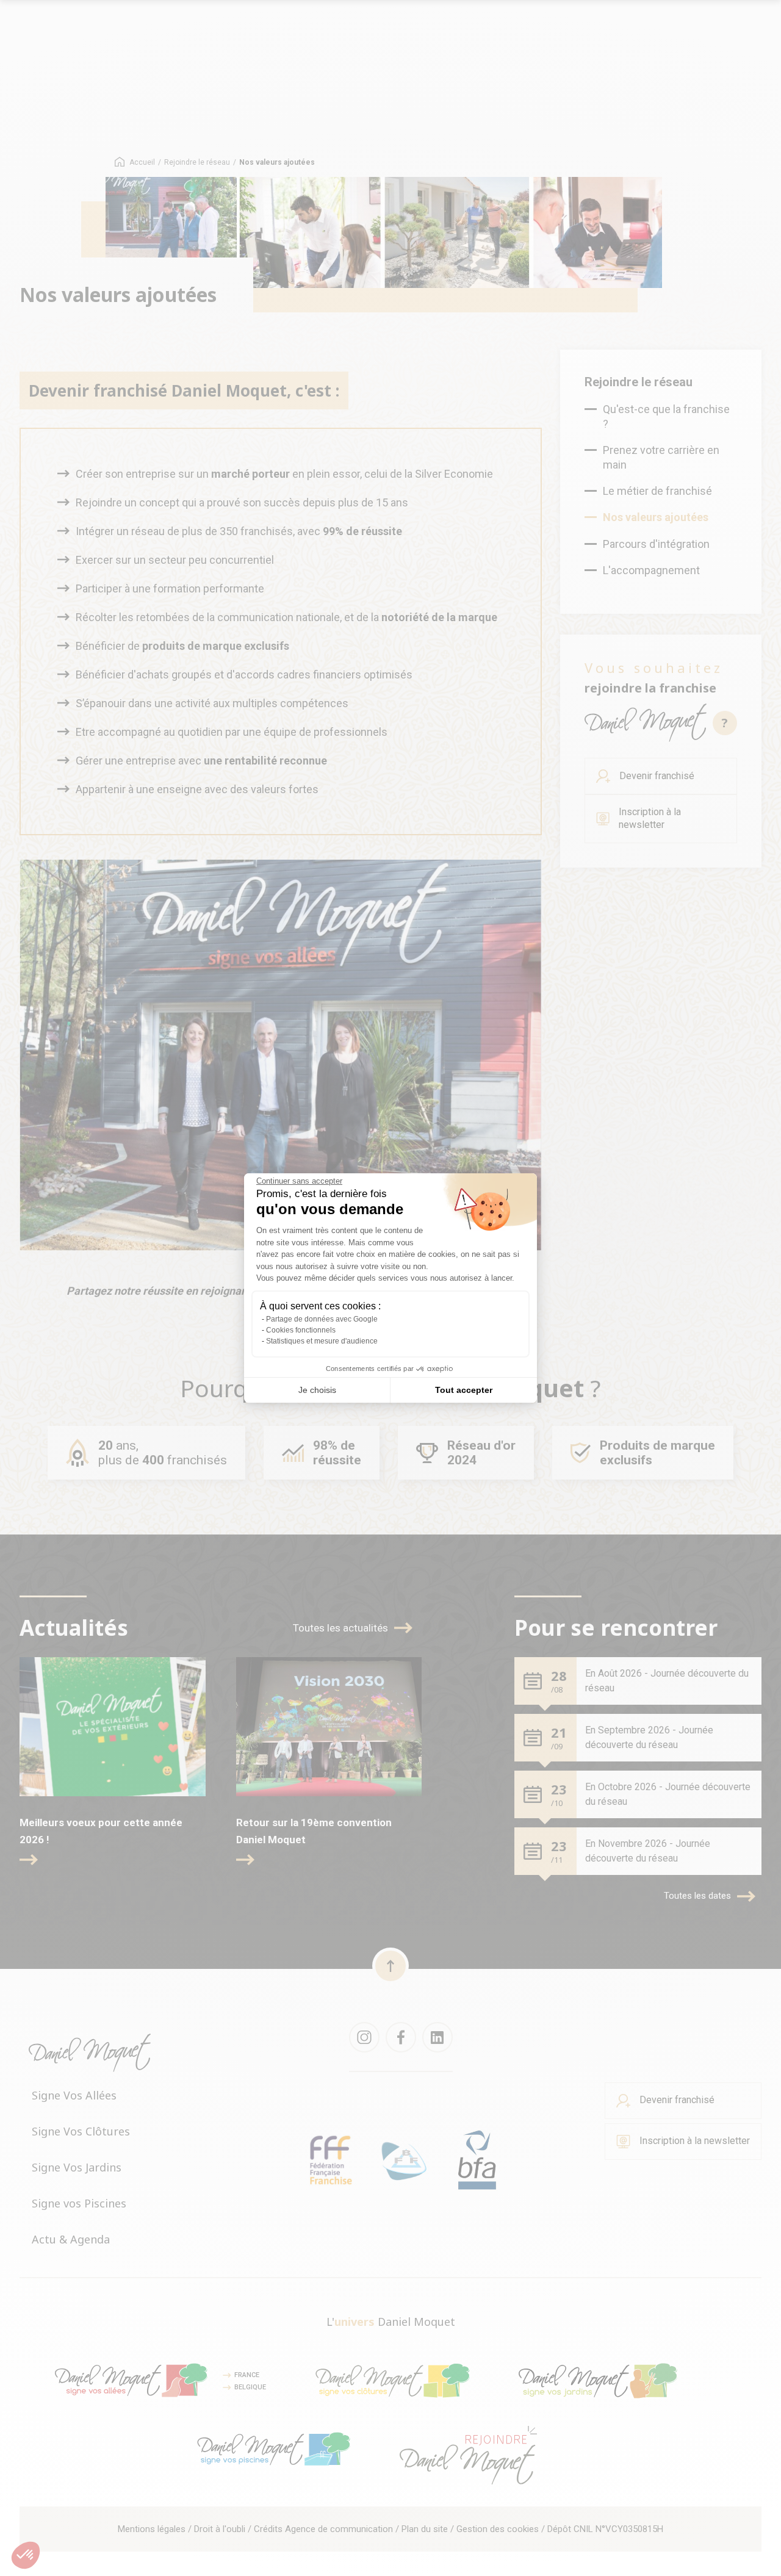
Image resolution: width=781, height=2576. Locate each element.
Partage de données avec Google (322, 1319)
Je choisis (317, 1390)
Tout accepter (464, 1390)
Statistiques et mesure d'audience (322, 1341)
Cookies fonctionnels (301, 1330)
